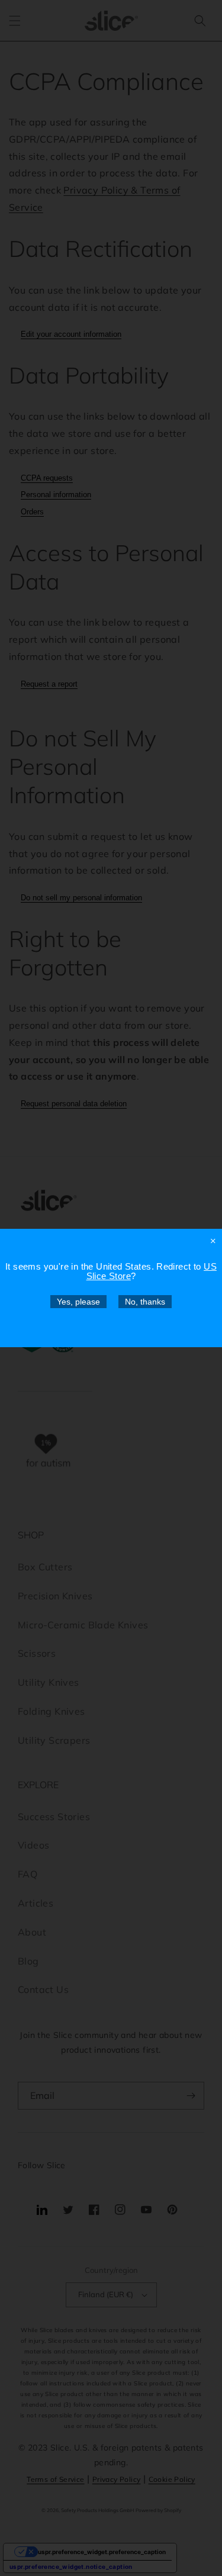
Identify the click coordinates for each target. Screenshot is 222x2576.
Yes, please (78, 1302)
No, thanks (145, 1302)
